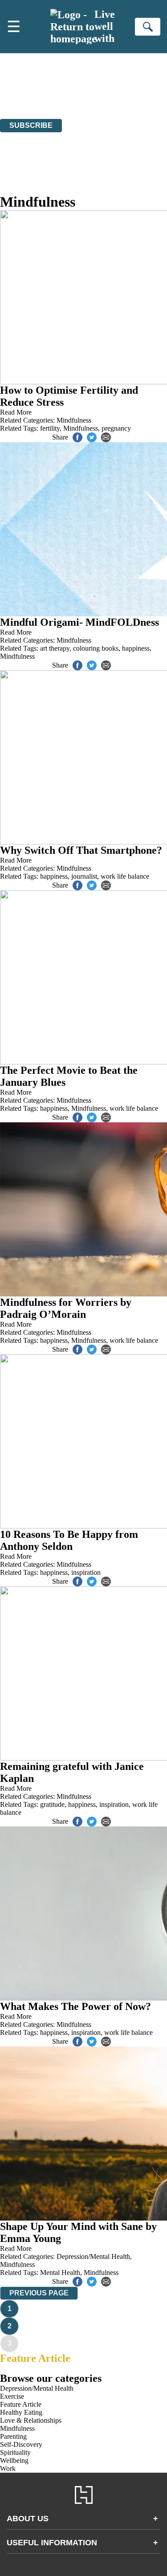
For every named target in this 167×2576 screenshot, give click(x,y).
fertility (50, 428)
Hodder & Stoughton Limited (88, 91)
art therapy (55, 648)
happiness (136, 648)
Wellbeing (14, 2460)
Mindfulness (74, 420)
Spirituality (15, 2452)
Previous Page (39, 2293)
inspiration (86, 1572)
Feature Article (35, 2358)
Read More (16, 412)
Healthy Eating (21, 2412)
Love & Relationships (31, 2420)
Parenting (13, 2436)
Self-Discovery (21, 2444)
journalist (84, 876)
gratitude (52, 1804)
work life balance (125, 876)
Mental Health (60, 2272)
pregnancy (116, 428)
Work (8, 2468)
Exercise (12, 2396)
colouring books (96, 648)
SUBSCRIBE (31, 125)
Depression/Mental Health (93, 2256)
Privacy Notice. (121, 99)
